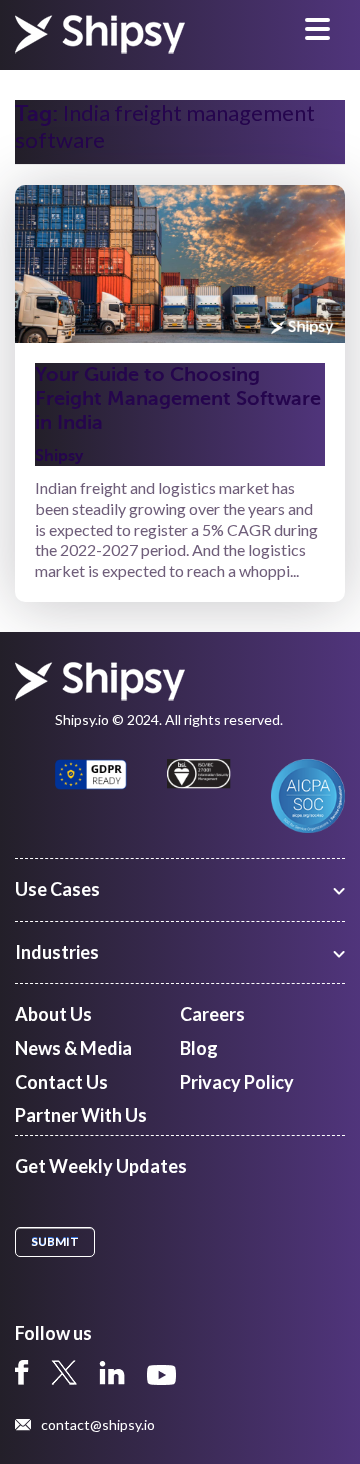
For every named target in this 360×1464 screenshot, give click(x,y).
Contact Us (61, 1082)
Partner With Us (81, 1115)
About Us (53, 1014)
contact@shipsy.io (98, 1425)
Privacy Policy (237, 1082)
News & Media (73, 1048)
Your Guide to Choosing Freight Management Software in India (178, 398)
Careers (212, 1014)
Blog (199, 1048)
